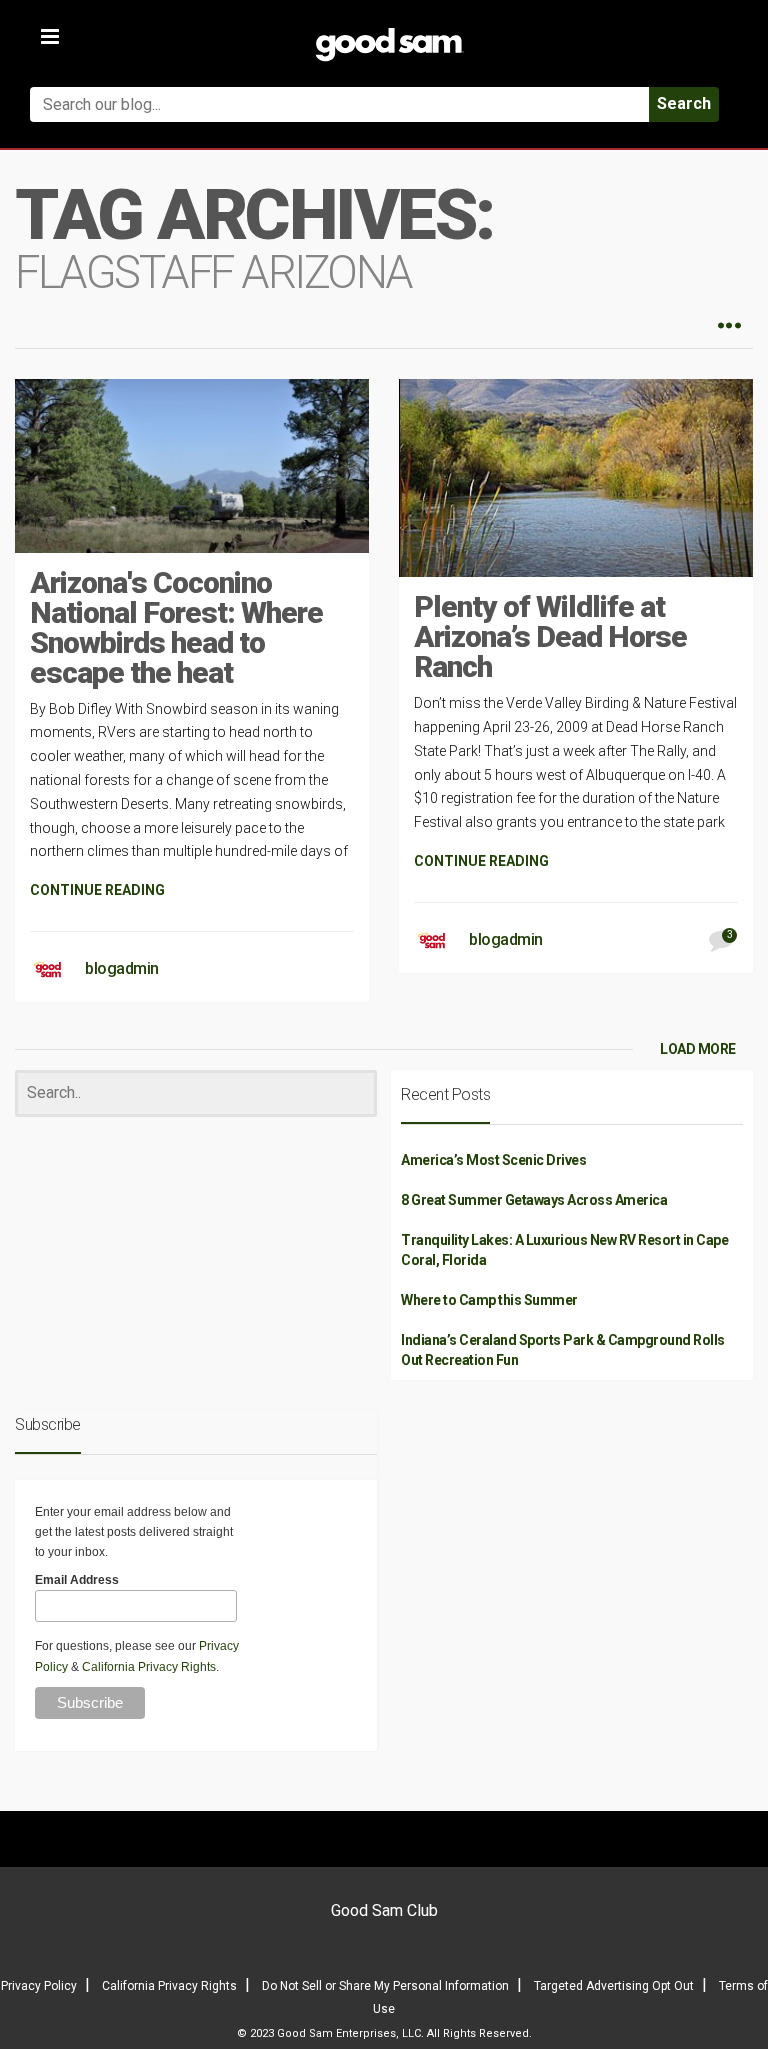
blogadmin (122, 968)
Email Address (77, 1580)
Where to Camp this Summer (489, 1300)
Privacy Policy (39, 1986)
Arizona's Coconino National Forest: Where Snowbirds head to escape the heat (176, 627)
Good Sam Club (384, 1910)
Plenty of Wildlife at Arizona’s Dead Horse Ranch (550, 636)
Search (684, 103)
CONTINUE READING (97, 890)
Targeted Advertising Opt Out (614, 1986)
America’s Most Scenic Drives (493, 1160)
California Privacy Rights (149, 1667)
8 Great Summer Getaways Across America (534, 1200)
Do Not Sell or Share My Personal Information (385, 1986)
